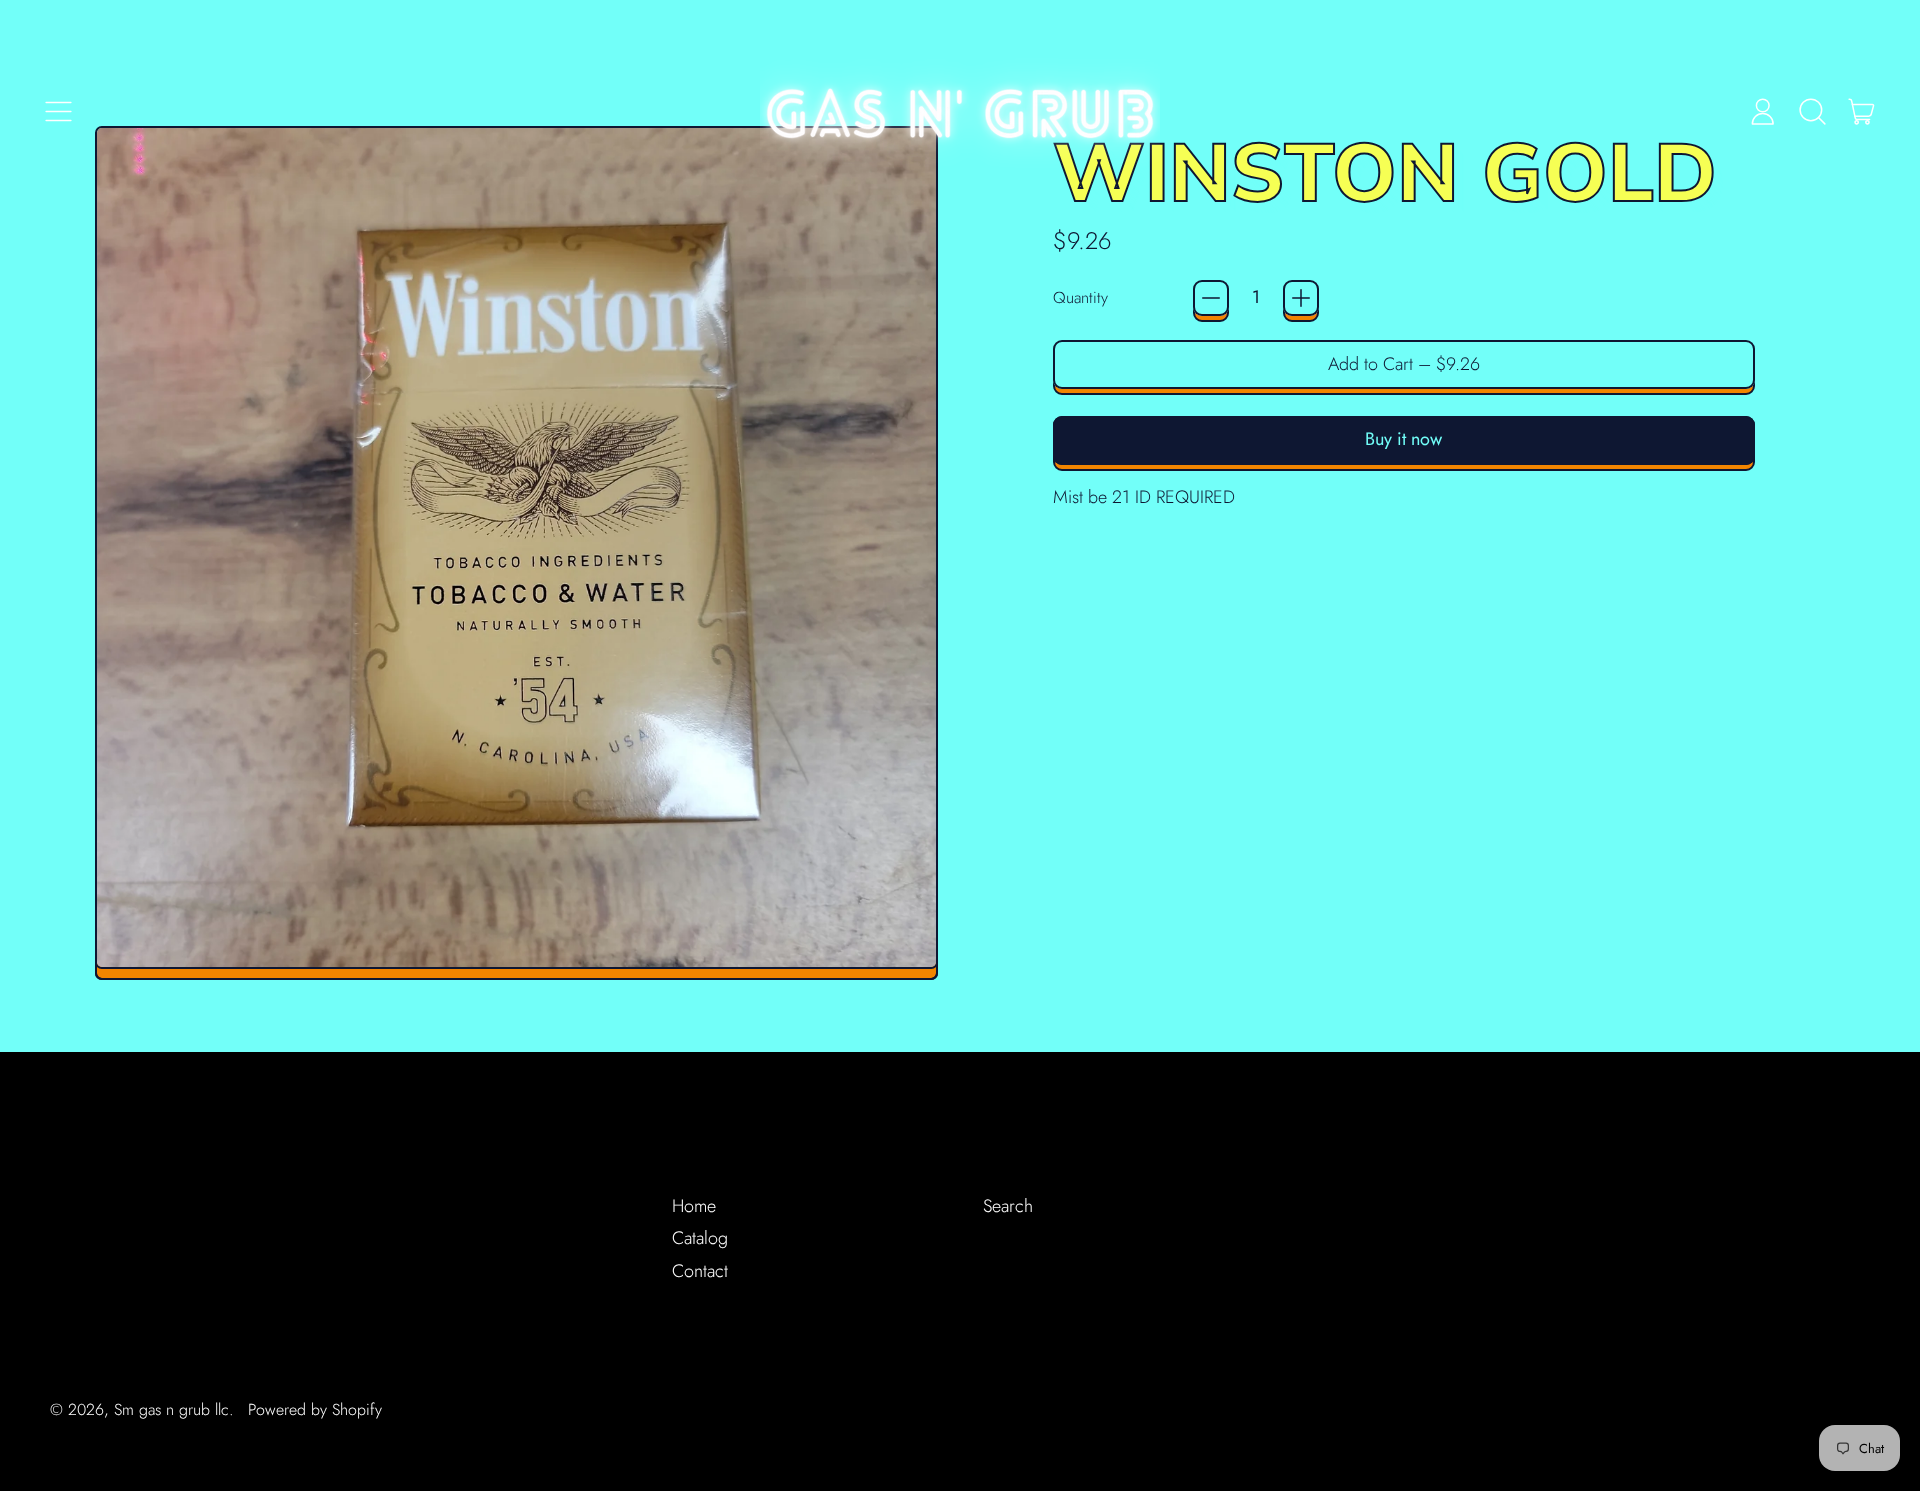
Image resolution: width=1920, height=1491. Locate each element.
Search (1008, 1206)
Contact (700, 1271)
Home (694, 1206)
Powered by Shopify (315, 1409)
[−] (1211, 298)
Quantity (1080, 297)
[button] (1812, 111)
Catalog (700, 1238)
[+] (1301, 298)
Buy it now (1403, 439)
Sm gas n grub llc (171, 1409)
